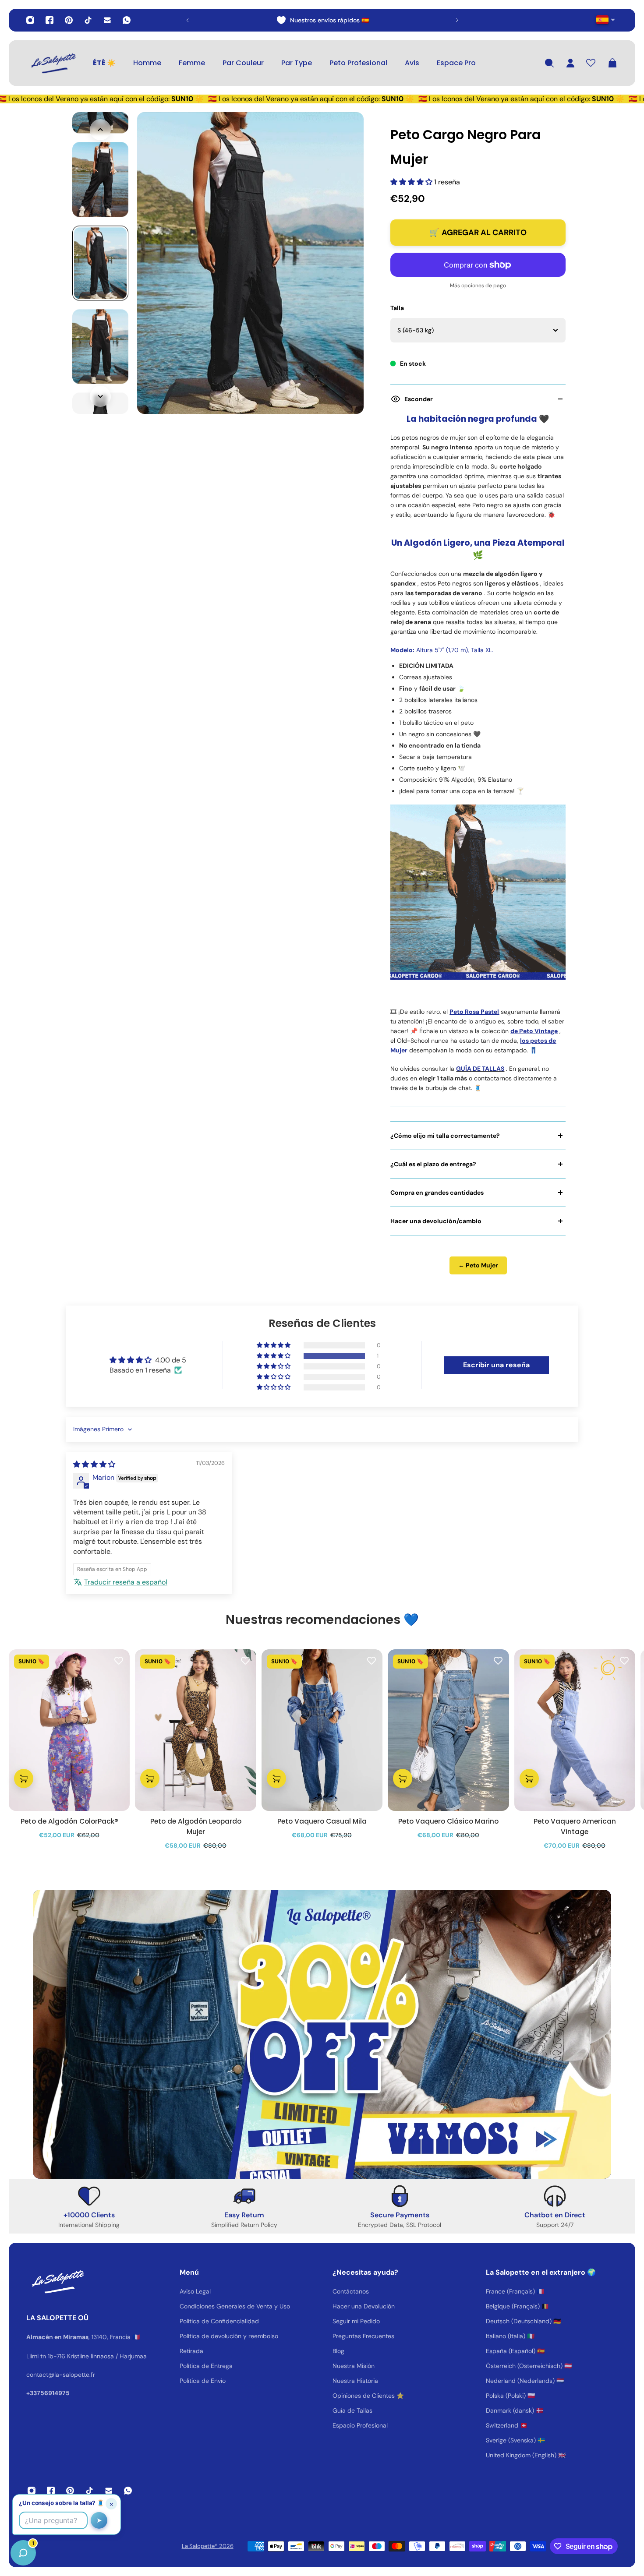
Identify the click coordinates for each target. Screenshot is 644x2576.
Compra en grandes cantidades (437, 1193)
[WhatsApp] (127, 20)
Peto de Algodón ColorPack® (69, 1821)
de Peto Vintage (534, 1031)
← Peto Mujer (478, 1265)
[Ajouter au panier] (24, 1778)
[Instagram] (30, 20)
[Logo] (53, 63)
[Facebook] (50, 20)
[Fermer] (138, 2353)
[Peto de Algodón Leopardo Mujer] (195, 1730)
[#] (322, 2034)
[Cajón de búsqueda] (549, 63)
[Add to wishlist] (119, 1660)
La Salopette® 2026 (208, 2546)
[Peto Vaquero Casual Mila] (322, 1730)
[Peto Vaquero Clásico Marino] (448, 1730)
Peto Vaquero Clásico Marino (448, 1821)
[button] (412, 182)
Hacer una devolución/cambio (436, 1221)
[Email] (107, 20)
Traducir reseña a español (126, 1582)
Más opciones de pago (478, 286)
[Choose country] (606, 19)
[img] (94, 1464)
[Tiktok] (88, 20)
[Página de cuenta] (570, 63)
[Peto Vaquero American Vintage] (575, 1730)
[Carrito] (612, 63)
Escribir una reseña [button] (496, 1365)
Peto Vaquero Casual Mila (322, 1821)
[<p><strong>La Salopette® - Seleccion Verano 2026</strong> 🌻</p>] (322, 20)
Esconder (419, 399)
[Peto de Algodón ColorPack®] (69, 1730)
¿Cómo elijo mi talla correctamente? (445, 1136)
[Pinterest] (69, 20)
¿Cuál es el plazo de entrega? (433, 1164)
